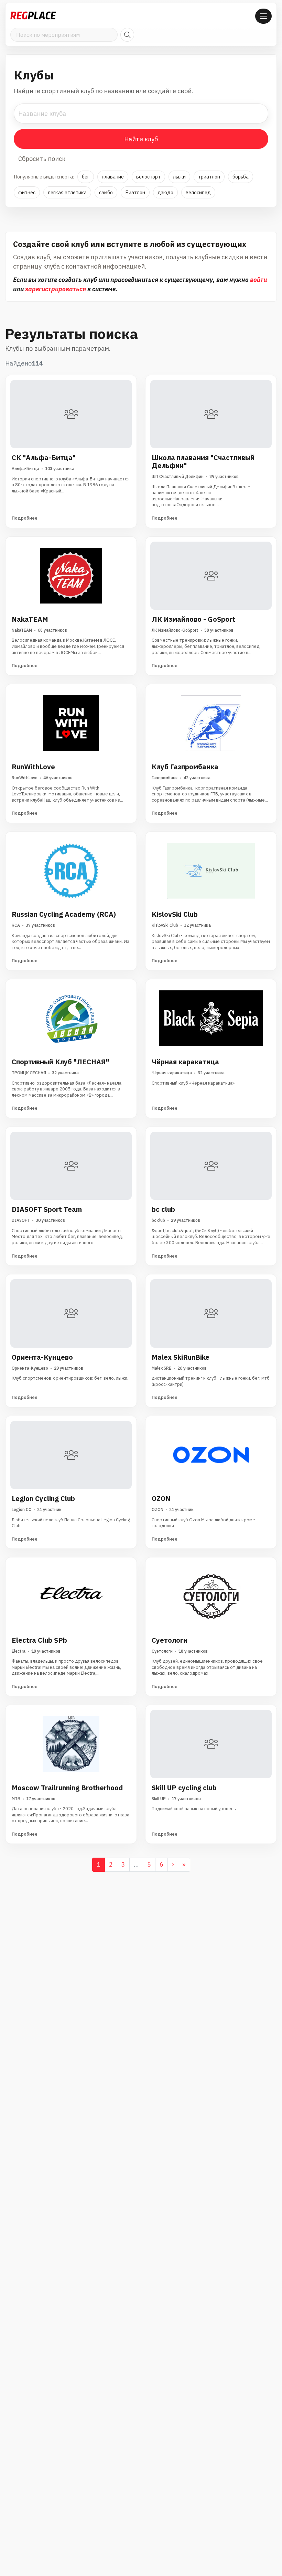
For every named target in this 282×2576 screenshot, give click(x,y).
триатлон (209, 177)
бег (86, 177)
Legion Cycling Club (43, 1498)
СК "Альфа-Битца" (44, 458)
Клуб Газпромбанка (185, 767)
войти (258, 280)
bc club (163, 1209)
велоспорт (148, 177)
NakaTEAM (30, 619)
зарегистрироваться (56, 289)
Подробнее (25, 518)
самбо (106, 192)
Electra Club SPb (39, 1640)
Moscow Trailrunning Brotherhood (67, 1788)
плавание (113, 177)
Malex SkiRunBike (181, 1357)
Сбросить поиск (42, 159)
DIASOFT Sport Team (47, 1209)
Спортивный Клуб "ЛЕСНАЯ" (60, 1062)
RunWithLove (33, 767)
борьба (241, 177)
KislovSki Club (175, 914)
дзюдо (165, 192)
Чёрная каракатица (185, 1062)
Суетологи (170, 1640)
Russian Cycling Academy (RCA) (64, 914)
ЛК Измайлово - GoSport (193, 619)
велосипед (198, 192)
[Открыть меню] (263, 16)
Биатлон (135, 192)
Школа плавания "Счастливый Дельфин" (203, 461)
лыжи (179, 177)
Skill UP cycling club (184, 1788)
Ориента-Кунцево (42, 1357)
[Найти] (127, 35)
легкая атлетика (67, 192)
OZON (161, 1498)
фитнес (27, 192)
